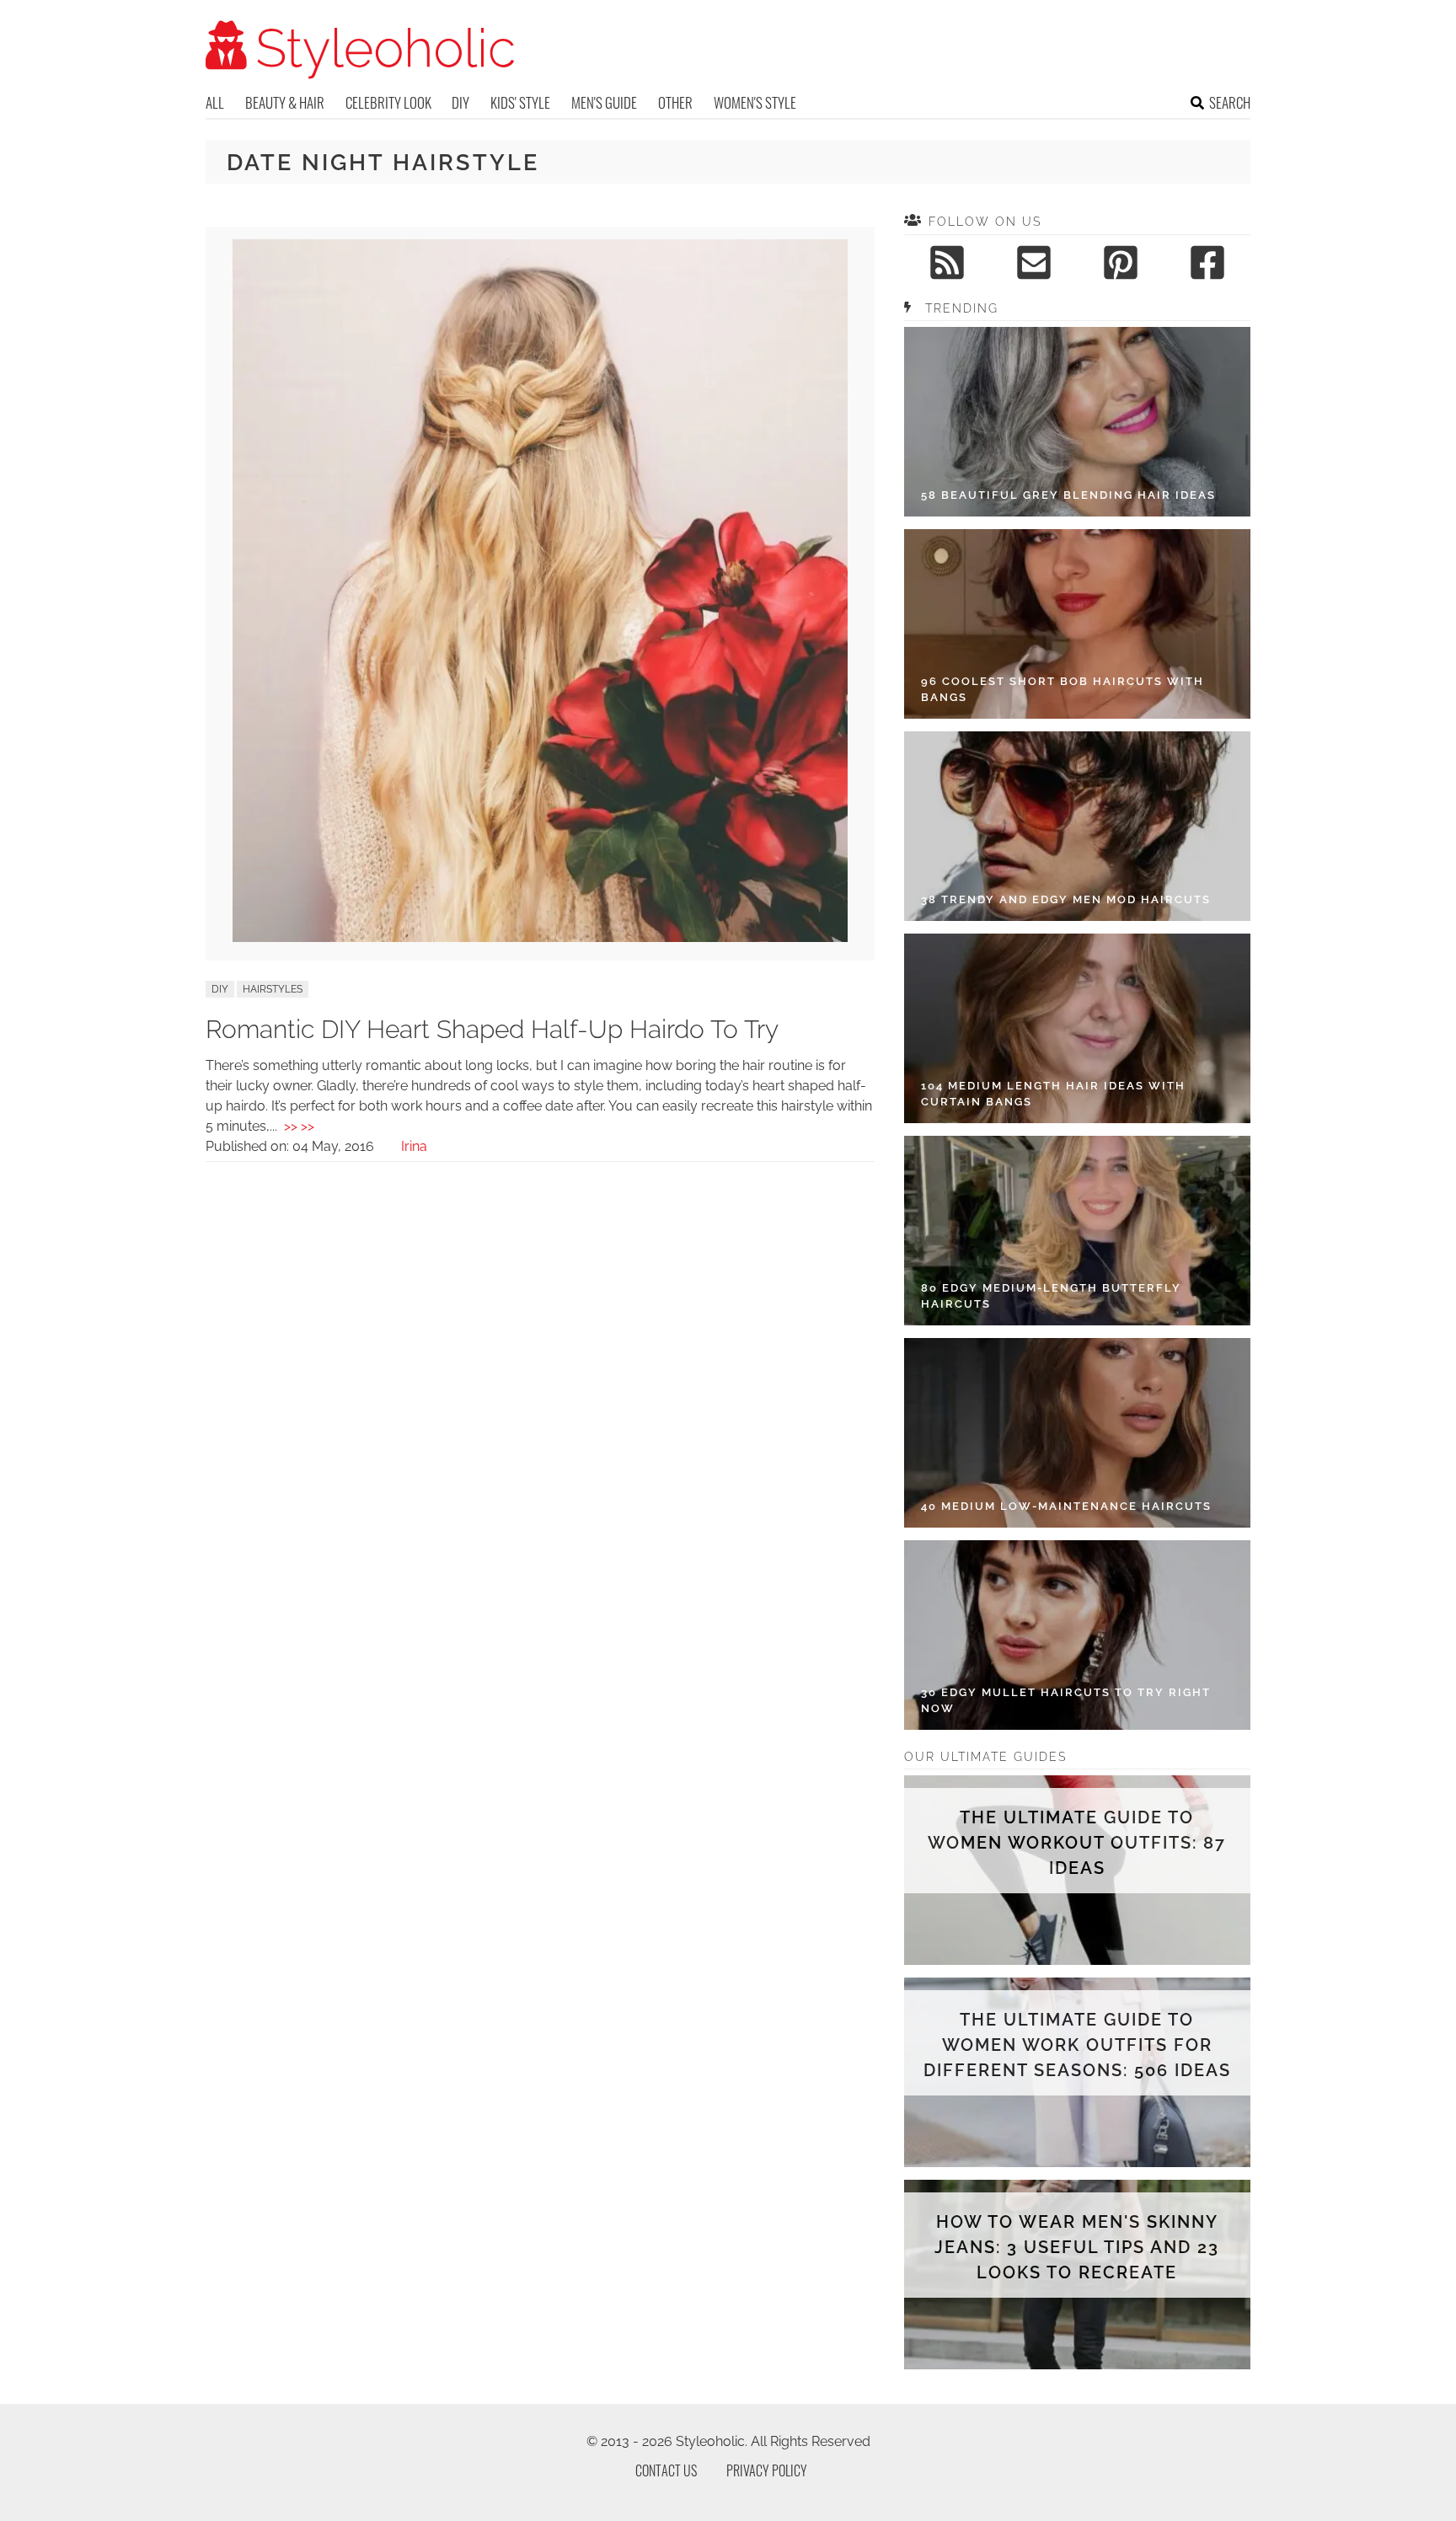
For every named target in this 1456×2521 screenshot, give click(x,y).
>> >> (299, 1126)
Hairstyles (273, 989)
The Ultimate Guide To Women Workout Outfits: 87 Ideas (1077, 1843)
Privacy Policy (767, 2470)
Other (675, 102)
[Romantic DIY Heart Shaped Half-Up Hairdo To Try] (540, 937)
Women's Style (755, 102)
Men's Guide (604, 102)
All (215, 102)
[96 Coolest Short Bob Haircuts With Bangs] (1077, 624)
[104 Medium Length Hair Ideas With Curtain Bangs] (1077, 1028)
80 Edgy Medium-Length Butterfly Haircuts (1051, 1296)
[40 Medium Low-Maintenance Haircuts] (1077, 1433)
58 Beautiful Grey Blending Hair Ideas (1068, 495)
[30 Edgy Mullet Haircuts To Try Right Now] (1077, 1635)
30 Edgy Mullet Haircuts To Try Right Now (1066, 1701)
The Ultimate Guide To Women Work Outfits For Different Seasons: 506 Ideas (1077, 2045)
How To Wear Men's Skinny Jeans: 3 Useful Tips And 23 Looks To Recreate (1077, 2247)
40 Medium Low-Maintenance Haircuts (1066, 1506)
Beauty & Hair (285, 102)
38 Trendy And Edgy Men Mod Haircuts (1066, 899)
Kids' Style (520, 102)
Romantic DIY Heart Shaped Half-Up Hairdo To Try (492, 1029)
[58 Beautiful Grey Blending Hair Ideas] (1077, 422)
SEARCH (1230, 102)
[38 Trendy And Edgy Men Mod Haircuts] (1077, 826)
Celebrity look (388, 102)
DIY (460, 102)
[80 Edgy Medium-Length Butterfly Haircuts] (1077, 1231)
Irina (414, 1146)
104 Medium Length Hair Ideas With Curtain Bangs (1053, 1094)
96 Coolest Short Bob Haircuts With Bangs (1063, 690)
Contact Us (666, 2470)
